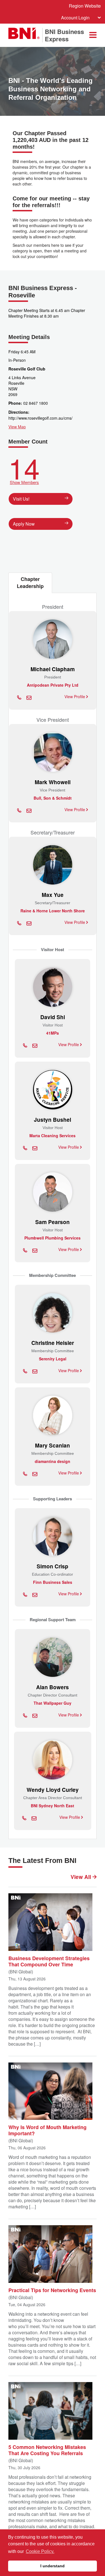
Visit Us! (21, 499)
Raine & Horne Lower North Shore (53, 911)
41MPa (53, 1033)
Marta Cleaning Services (53, 1136)
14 (24, 469)
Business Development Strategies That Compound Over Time (49, 1961)
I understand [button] (53, 2566)
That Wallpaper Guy (53, 1703)
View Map (17, 427)
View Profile (75, 696)
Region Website (85, 6)
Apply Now (24, 524)
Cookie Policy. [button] (40, 2551)
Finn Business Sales (53, 1582)
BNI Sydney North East (53, 1806)
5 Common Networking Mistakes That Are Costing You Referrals (47, 2450)
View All (81, 1877)
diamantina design (53, 1461)
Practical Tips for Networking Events (52, 2290)
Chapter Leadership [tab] (30, 583)
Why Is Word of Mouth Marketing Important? (47, 2130)
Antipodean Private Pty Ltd (53, 685)
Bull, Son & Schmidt (53, 798)
